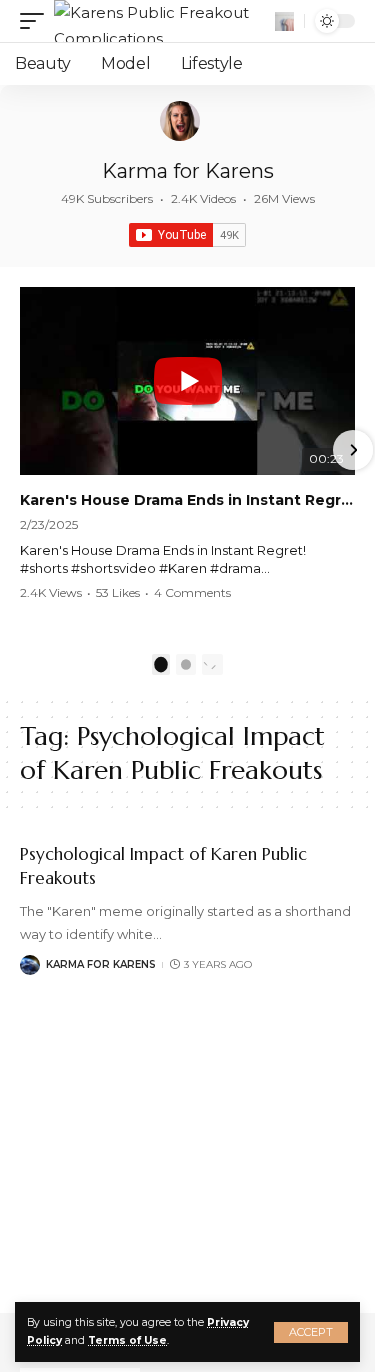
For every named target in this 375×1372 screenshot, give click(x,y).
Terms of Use (127, 1340)
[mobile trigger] (37, 21)
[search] (284, 21)
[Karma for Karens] (180, 121)
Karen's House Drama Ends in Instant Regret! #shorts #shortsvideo (187, 500)
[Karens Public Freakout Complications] (162, 21)
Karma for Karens (188, 171)
